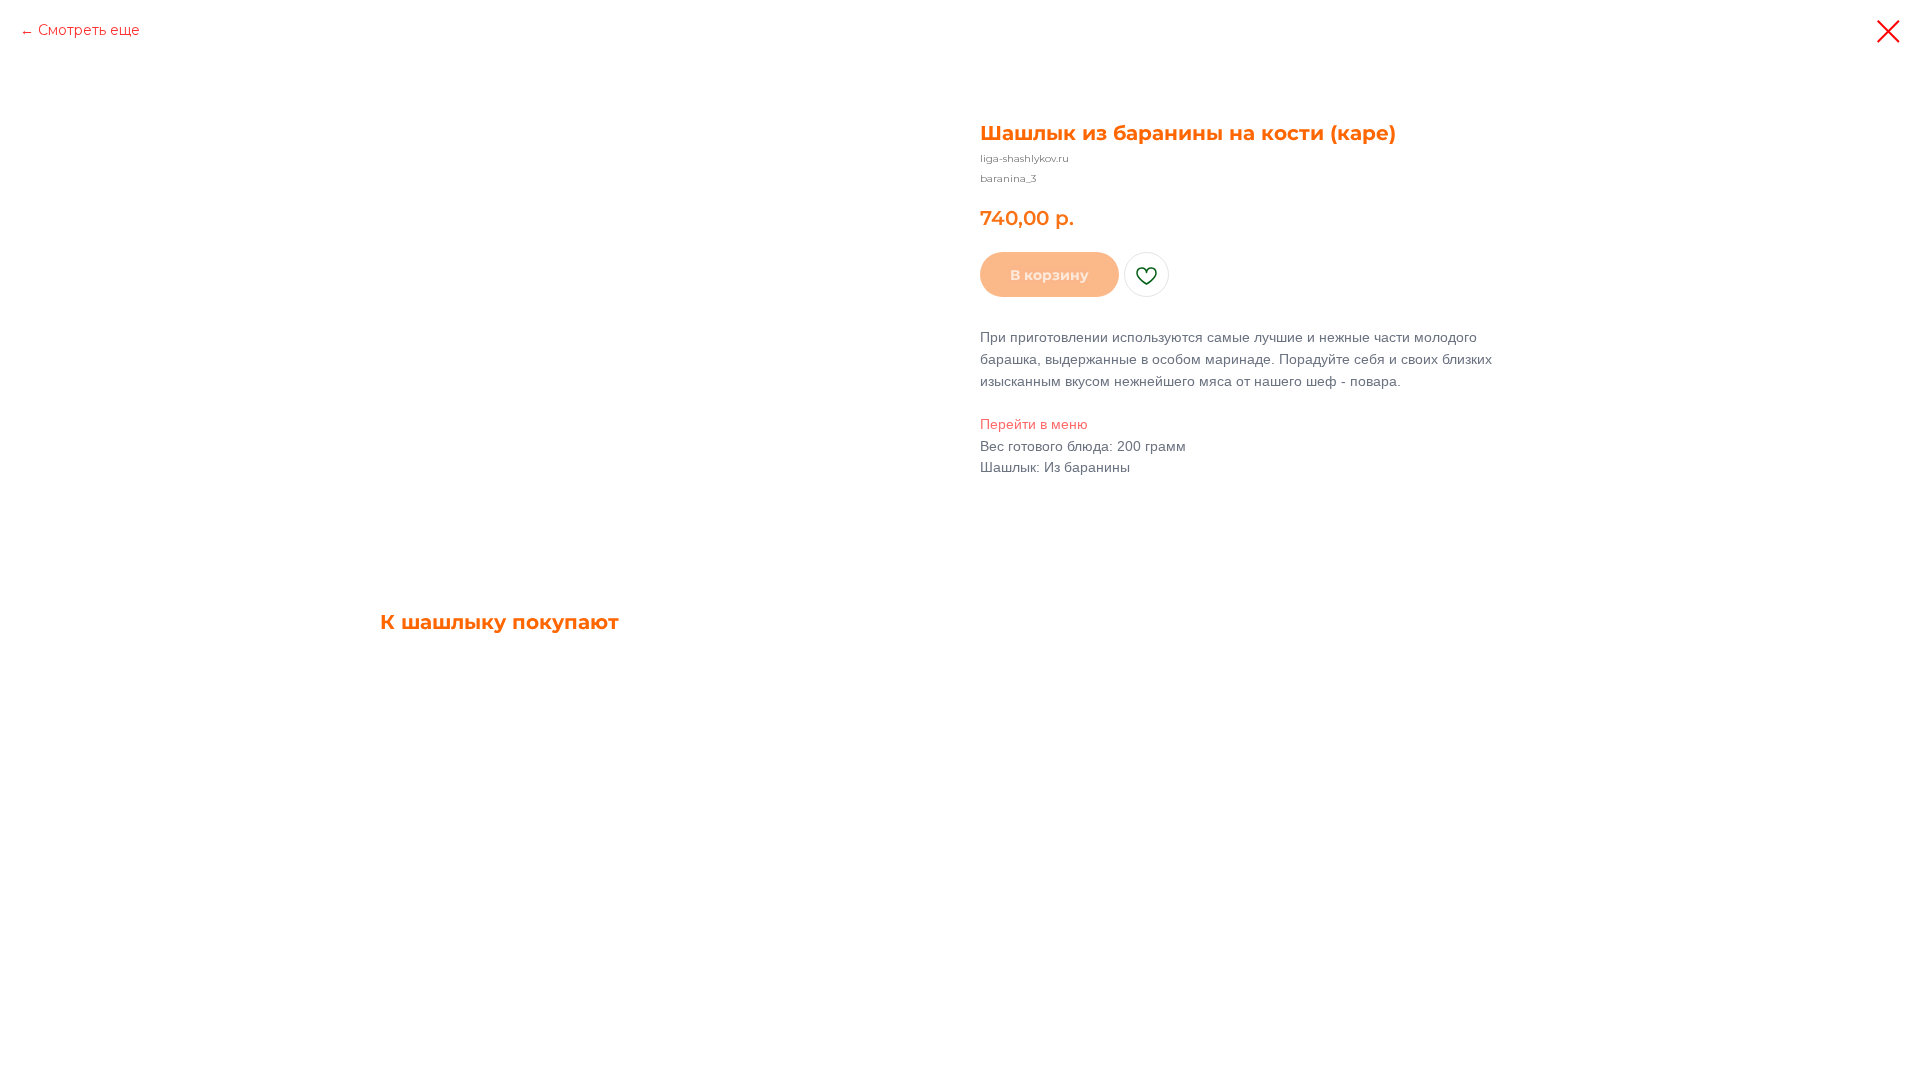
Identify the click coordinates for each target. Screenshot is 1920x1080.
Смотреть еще (89, 30)
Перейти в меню (1034, 424)
